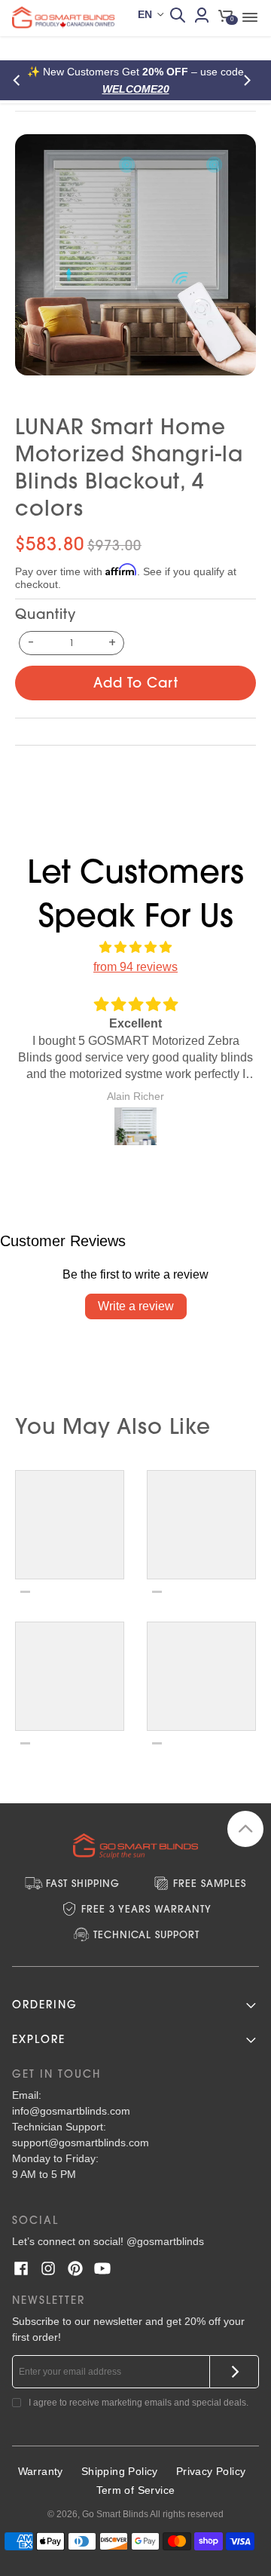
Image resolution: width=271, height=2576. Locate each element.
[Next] (250, 80)
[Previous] (21, 80)
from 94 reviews (135, 967)
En (145, 14)
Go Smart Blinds (115, 2514)
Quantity (46, 614)
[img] (135, 948)
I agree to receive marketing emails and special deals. (139, 2403)
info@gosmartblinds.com (71, 2111)
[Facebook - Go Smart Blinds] (21, 2268)
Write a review (136, 1306)
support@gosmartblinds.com (81, 2143)
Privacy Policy (211, 2471)
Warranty (41, 2471)
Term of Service (136, 2490)
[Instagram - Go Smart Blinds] (48, 2268)
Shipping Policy (120, 2471)
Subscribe (234, 2372)
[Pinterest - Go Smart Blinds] (75, 2268)
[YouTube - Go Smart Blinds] (102, 2268)
